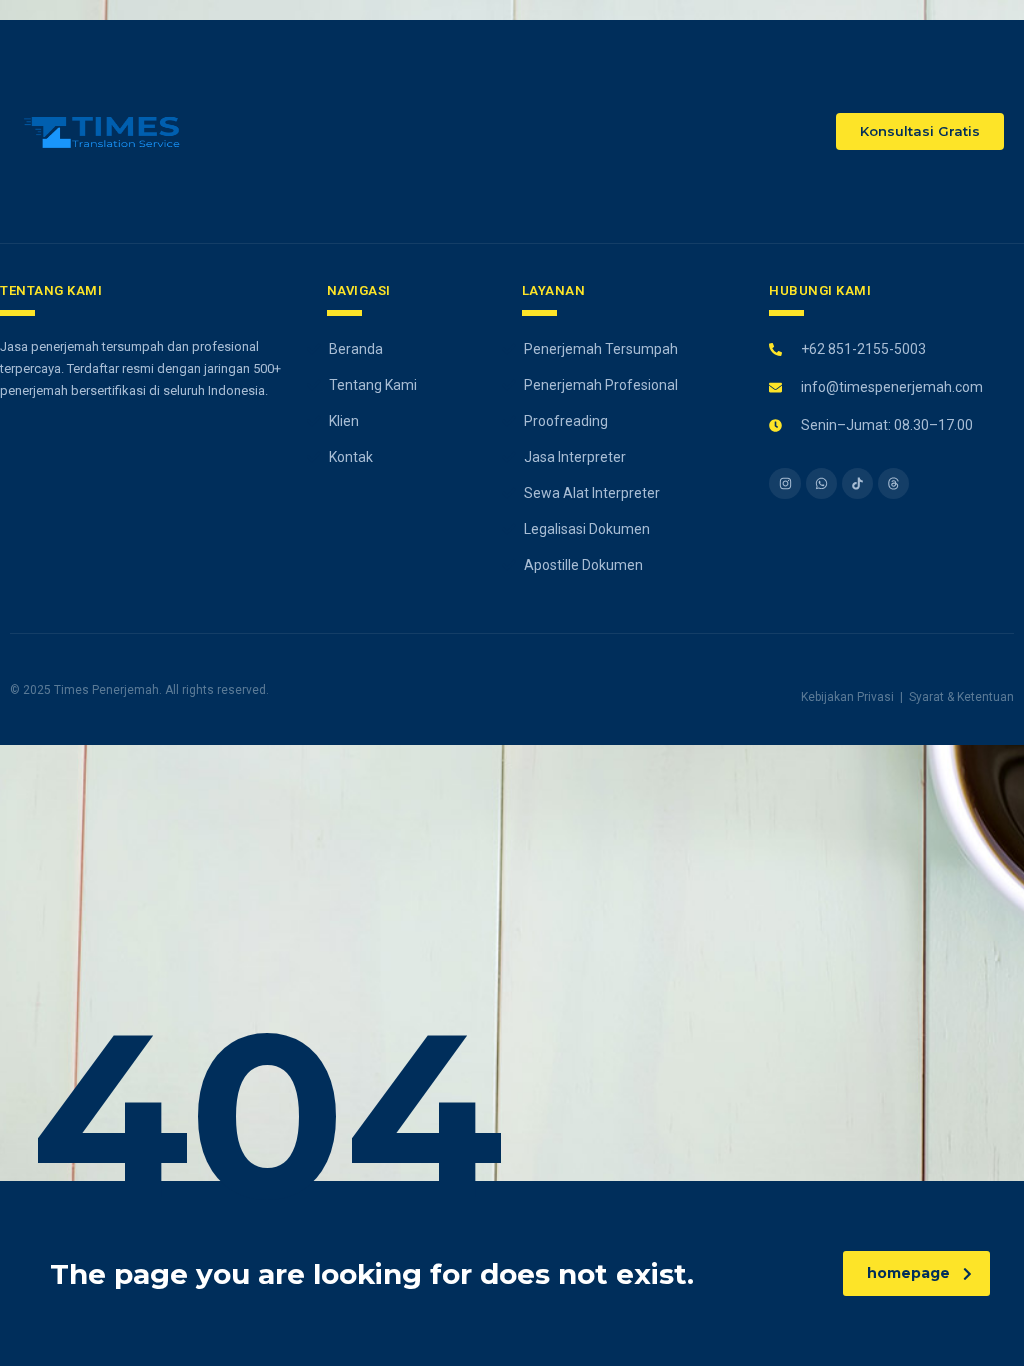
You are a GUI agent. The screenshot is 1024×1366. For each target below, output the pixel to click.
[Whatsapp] (821, 483)
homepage (908, 1273)
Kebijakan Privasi (847, 697)
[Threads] (893, 483)
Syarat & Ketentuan (961, 697)
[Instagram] (784, 483)
